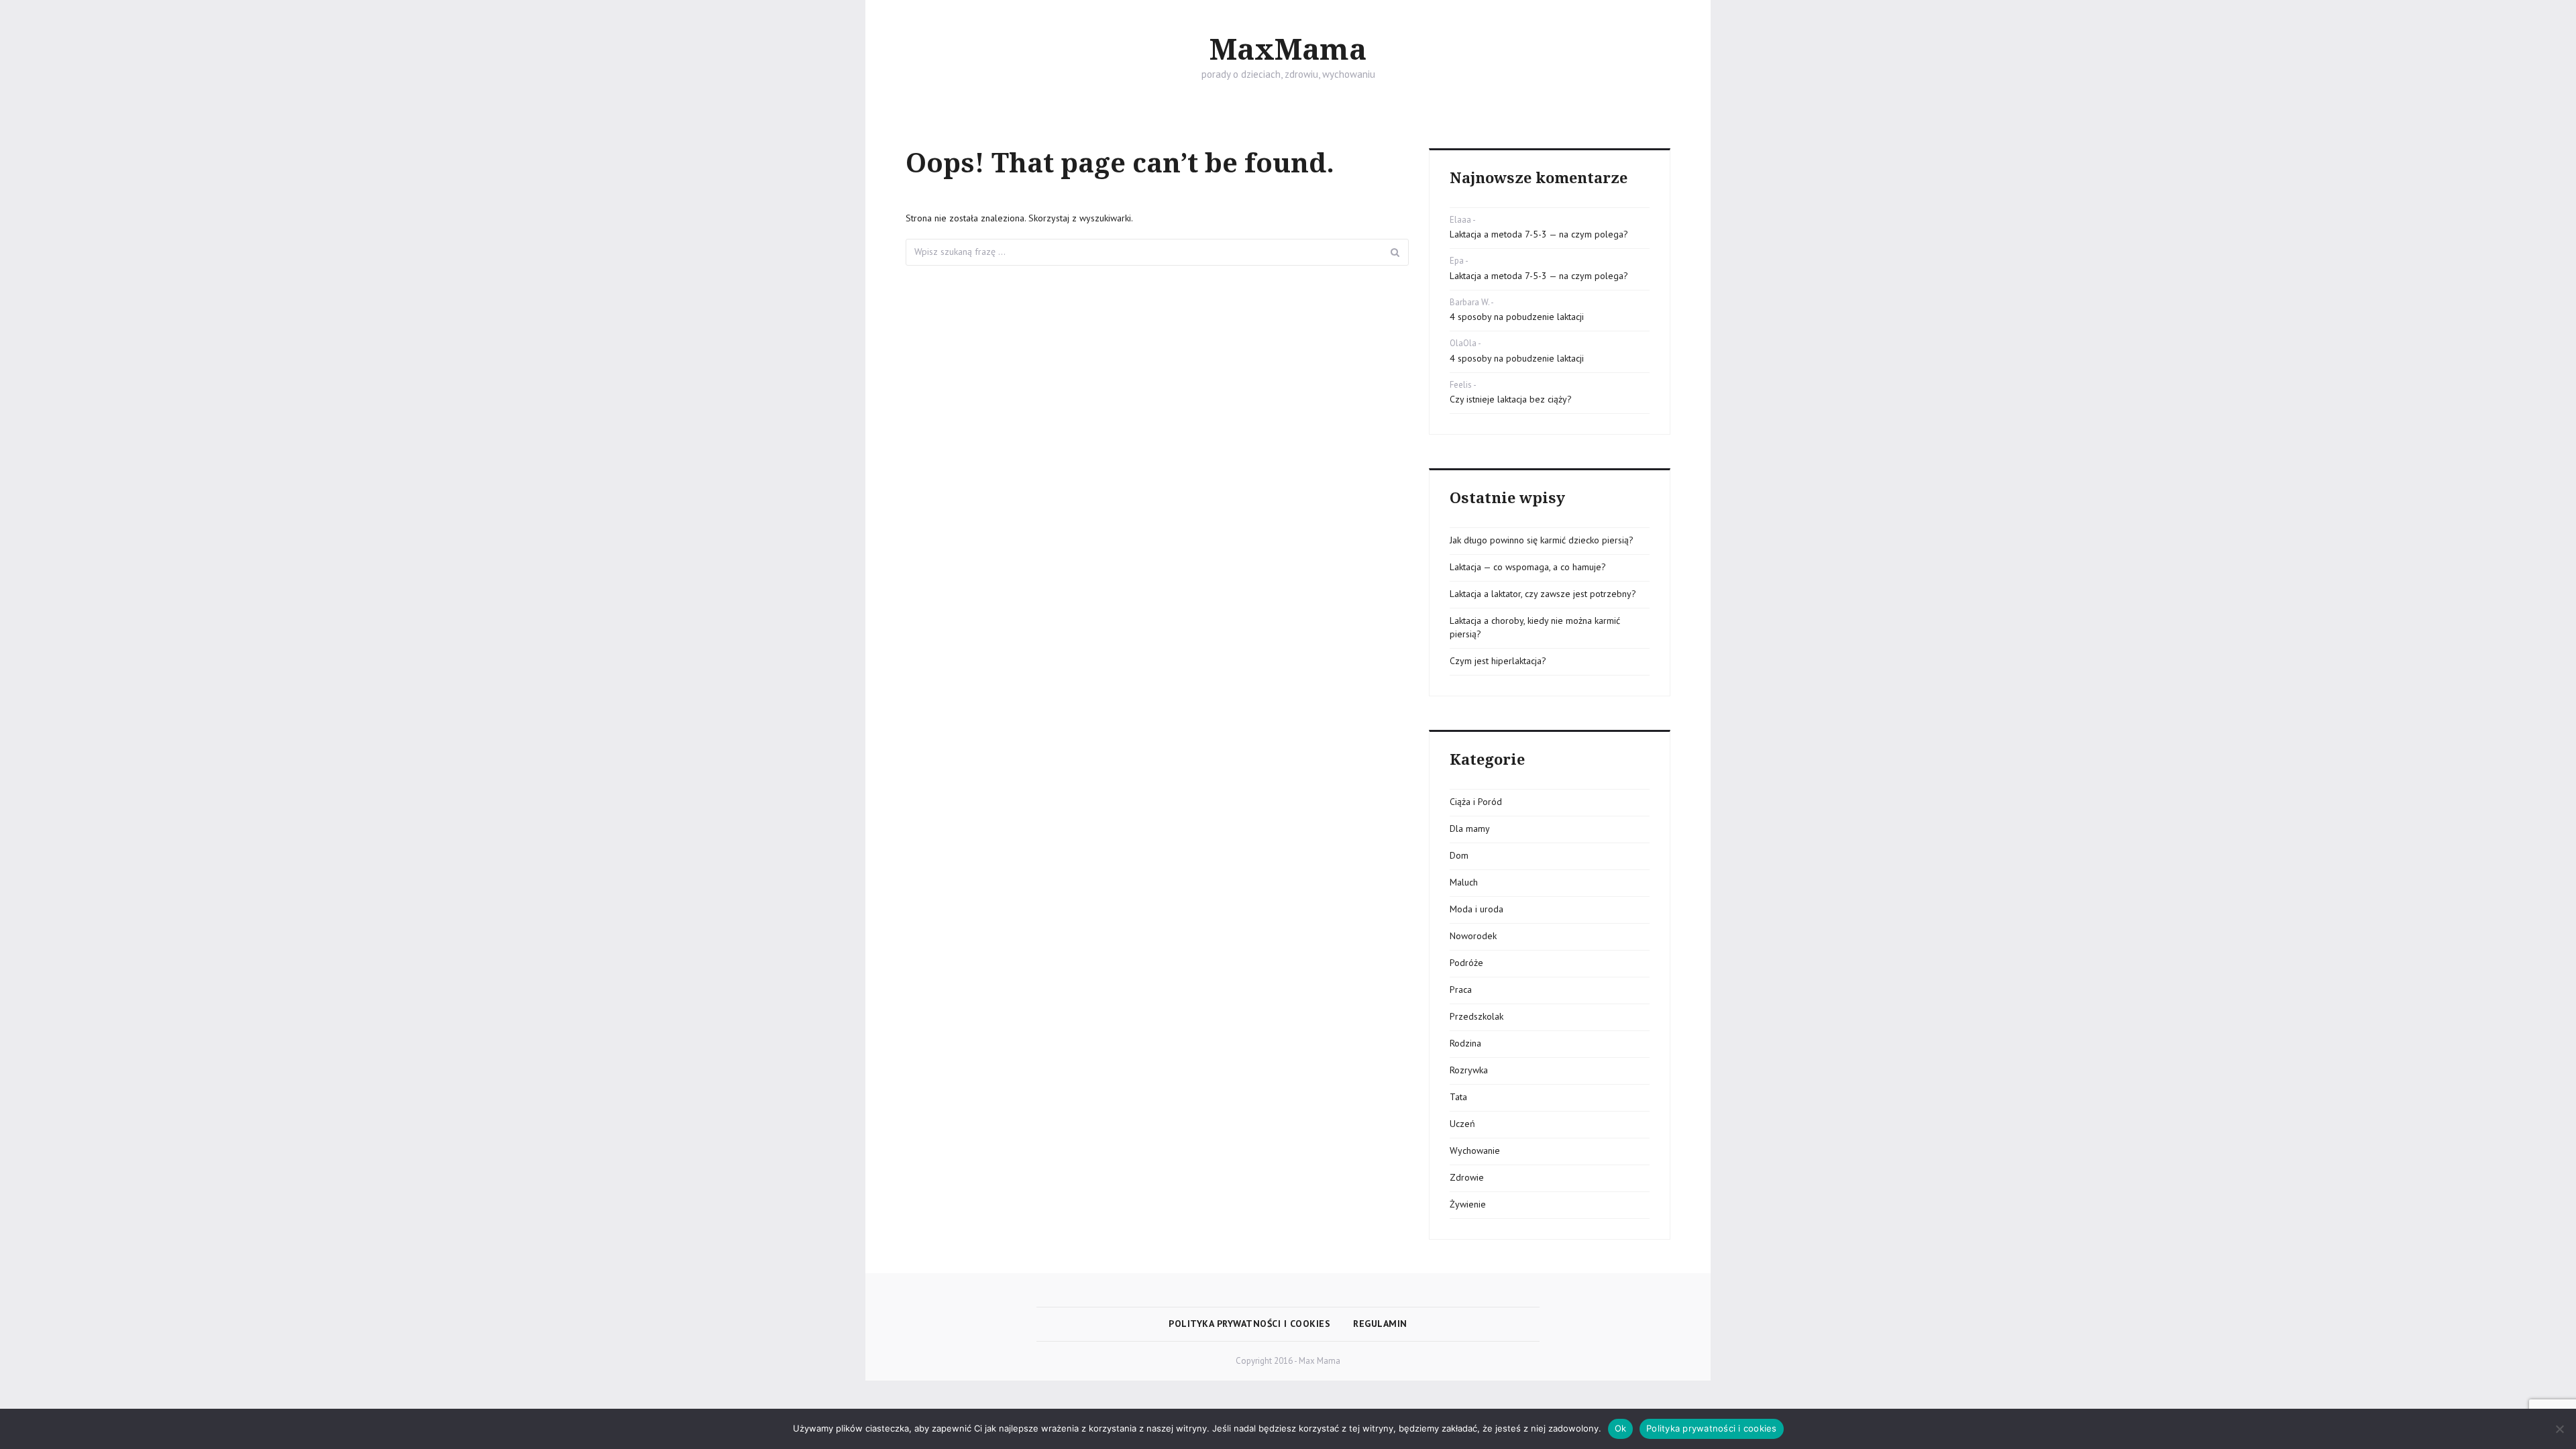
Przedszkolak (1477, 1016)
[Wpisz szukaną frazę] (1395, 252)
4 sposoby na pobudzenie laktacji (1517, 317)
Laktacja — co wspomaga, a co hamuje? (1528, 567)
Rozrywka (1469, 1070)
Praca (1461, 989)
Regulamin (1380, 1324)
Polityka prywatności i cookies (1249, 1324)
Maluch (1464, 882)
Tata (1458, 1097)
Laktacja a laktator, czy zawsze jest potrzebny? (1543, 594)
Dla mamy (1470, 828)
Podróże (1466, 963)
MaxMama (1288, 50)
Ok (1621, 1428)
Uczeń (1462, 1124)
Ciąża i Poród (1476, 802)
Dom (1459, 855)
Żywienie (1468, 1204)
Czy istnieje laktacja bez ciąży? (1511, 399)
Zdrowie (1467, 1177)
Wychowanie (1475, 1150)
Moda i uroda (1477, 909)
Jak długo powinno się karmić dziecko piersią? (1542, 540)
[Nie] (2559, 1429)
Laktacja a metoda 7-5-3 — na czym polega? (1539, 234)
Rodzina (1465, 1043)
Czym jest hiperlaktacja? (1498, 661)
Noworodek (1473, 936)
